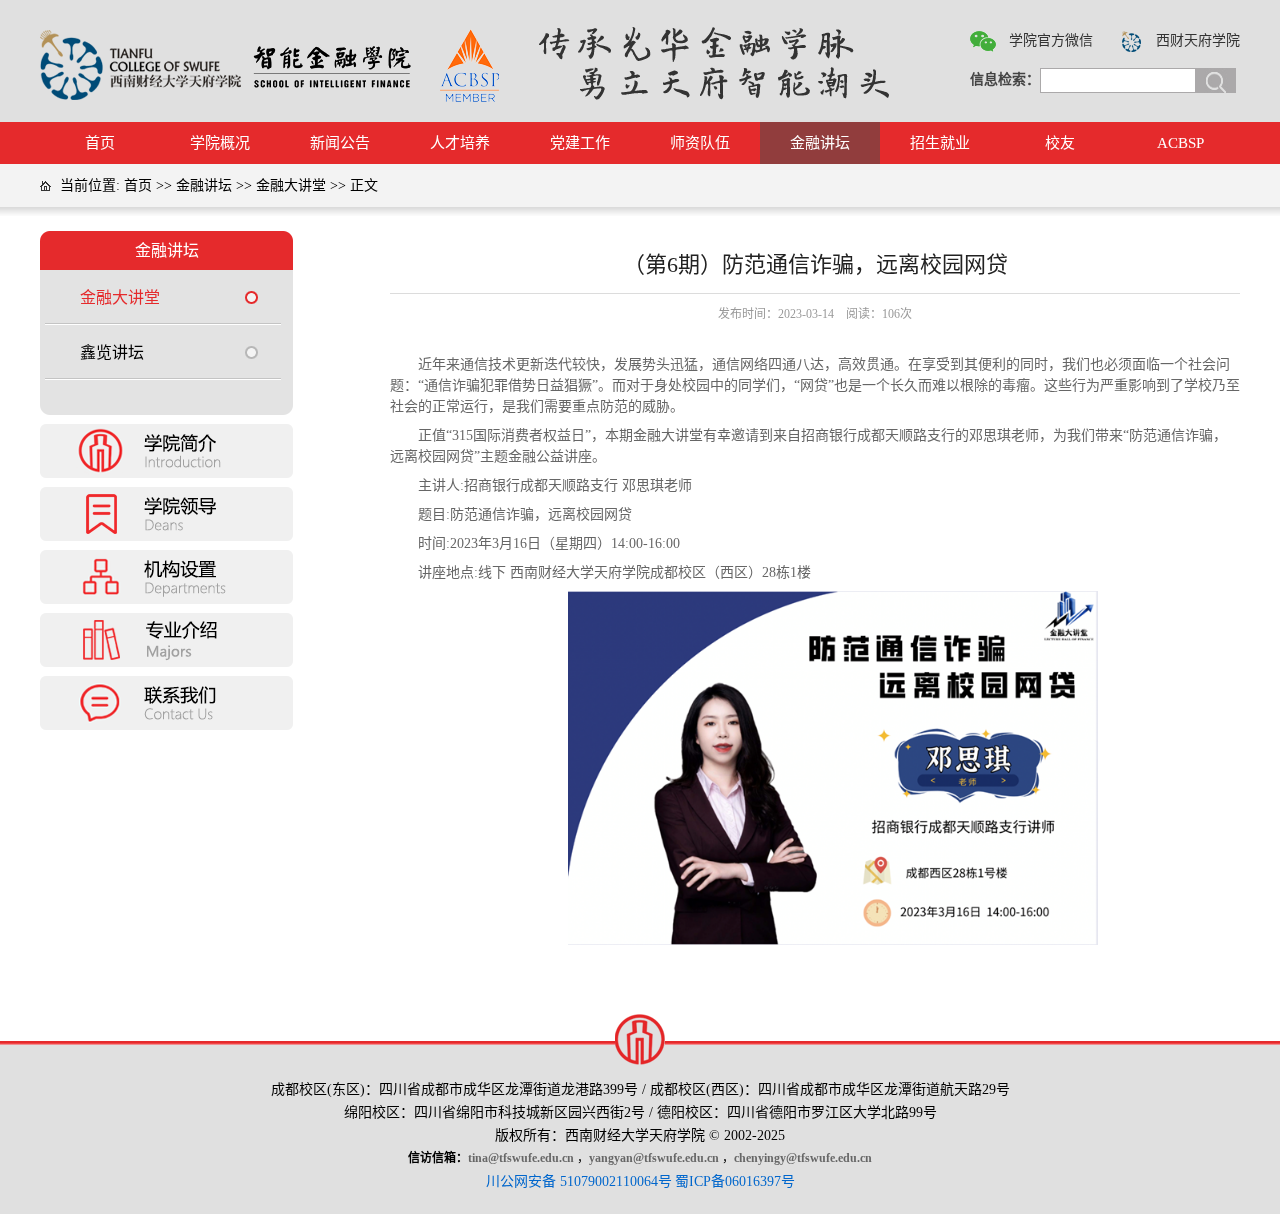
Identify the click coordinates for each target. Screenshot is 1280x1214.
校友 (1060, 143)
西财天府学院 (1198, 40)
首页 (100, 143)
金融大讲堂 (291, 185)
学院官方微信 (1051, 40)
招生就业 (940, 143)
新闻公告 (340, 143)
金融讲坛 (820, 143)
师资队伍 (700, 143)
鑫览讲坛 (112, 352)
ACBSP (1180, 143)
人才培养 (460, 143)
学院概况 (220, 143)
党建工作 (580, 143)
